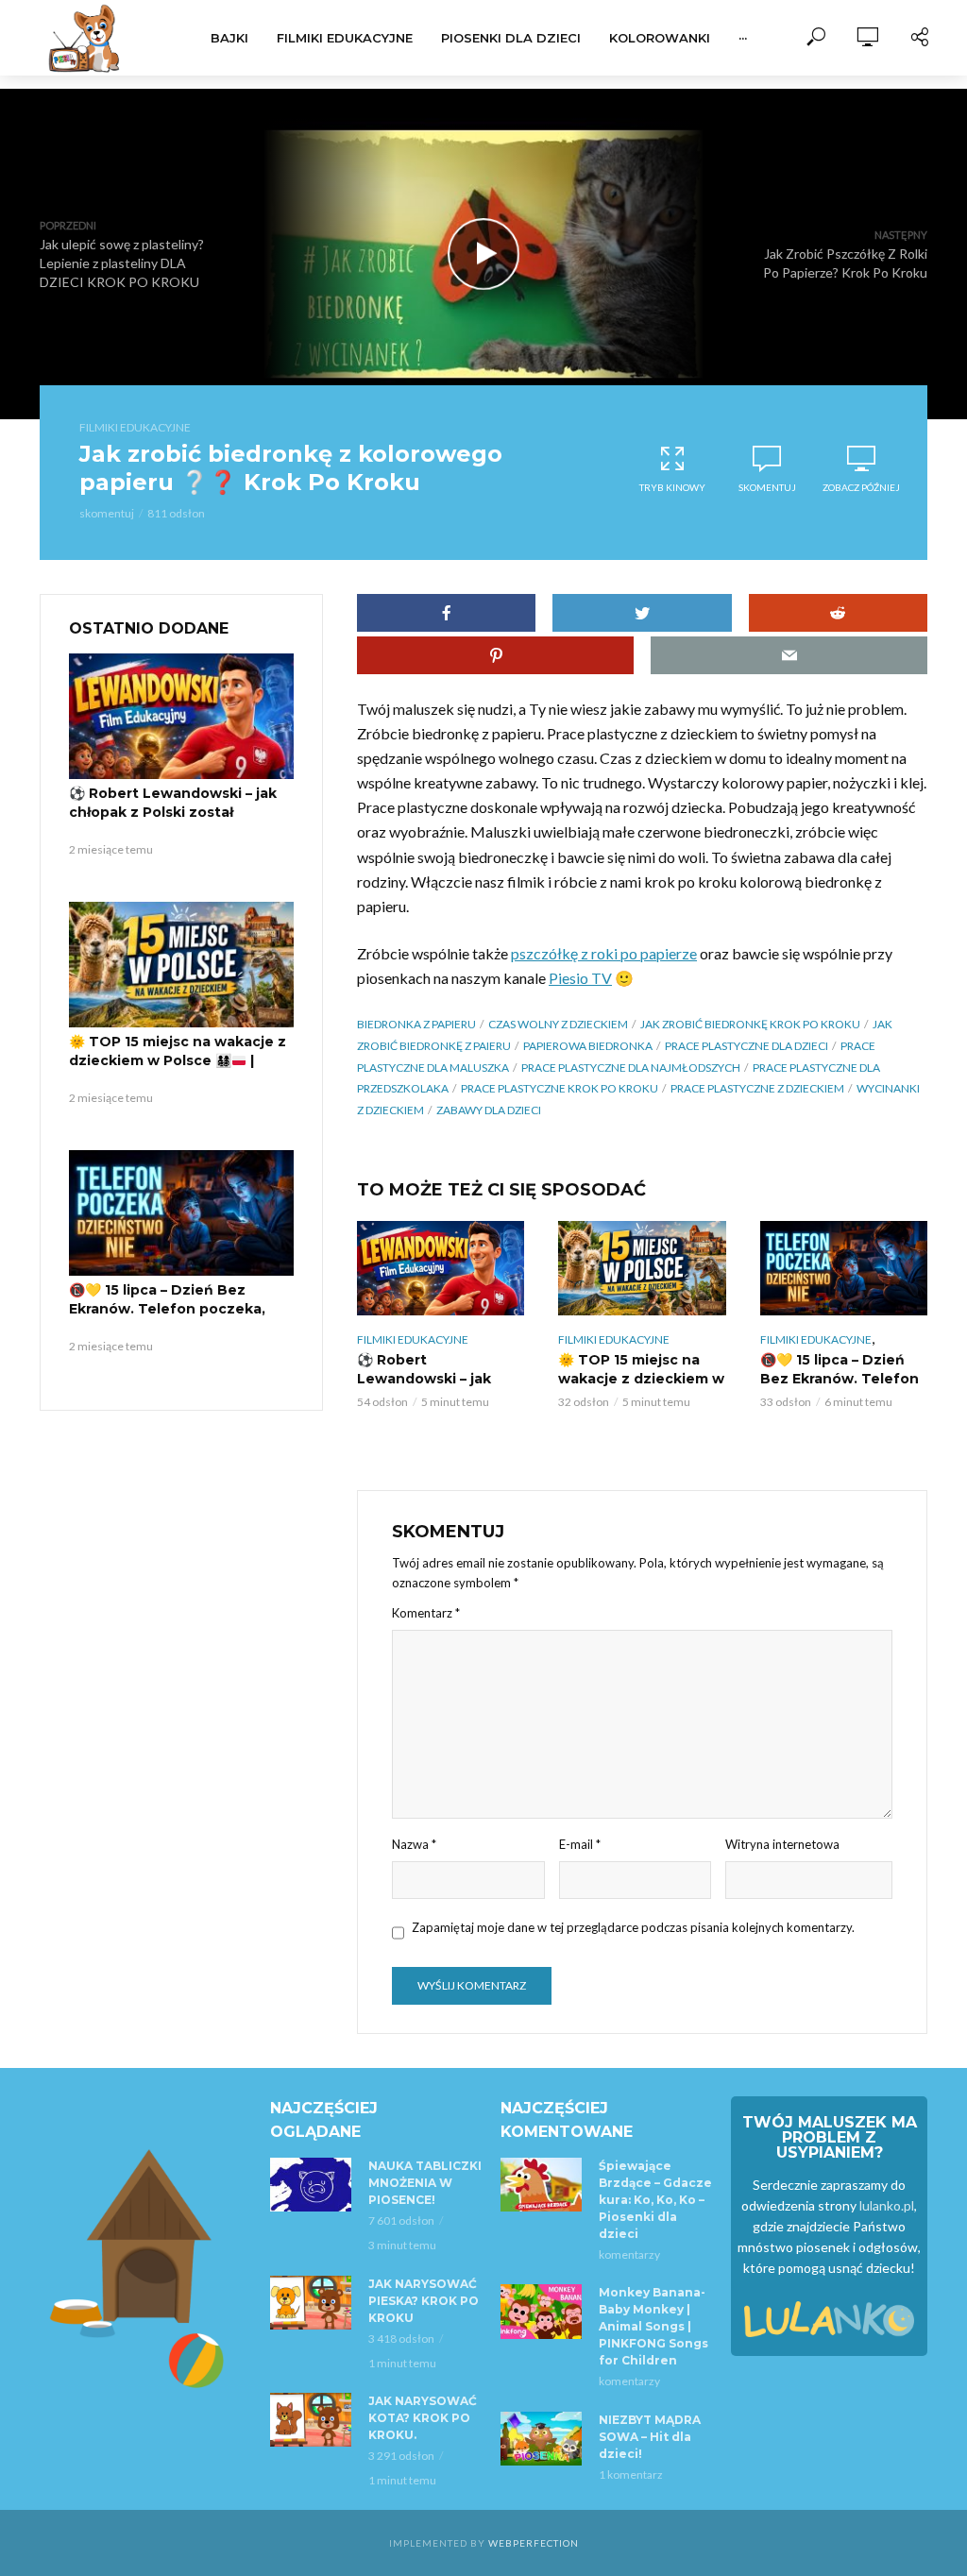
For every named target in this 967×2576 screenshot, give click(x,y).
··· (743, 38)
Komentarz (426, 1613)
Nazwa (414, 1844)
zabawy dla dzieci (489, 1110)
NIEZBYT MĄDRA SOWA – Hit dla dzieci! (650, 2437)
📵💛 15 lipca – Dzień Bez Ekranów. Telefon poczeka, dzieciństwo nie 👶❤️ (167, 1309)
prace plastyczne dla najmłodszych (631, 1068)
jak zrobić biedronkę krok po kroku (750, 1024)
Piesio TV (580, 978)
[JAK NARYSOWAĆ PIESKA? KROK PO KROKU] (311, 2303)
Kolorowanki (660, 38)
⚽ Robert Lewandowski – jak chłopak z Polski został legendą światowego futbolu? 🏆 (178, 822)
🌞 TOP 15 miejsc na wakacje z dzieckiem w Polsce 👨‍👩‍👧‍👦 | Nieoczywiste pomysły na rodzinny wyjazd (178, 1070)
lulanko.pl (887, 2205)
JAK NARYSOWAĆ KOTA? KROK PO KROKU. (423, 2418)
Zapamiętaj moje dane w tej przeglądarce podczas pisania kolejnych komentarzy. (633, 1927)
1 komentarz (631, 2474)
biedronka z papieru (416, 1024)
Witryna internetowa (782, 1844)
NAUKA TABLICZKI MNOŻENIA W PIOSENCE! (425, 2183)
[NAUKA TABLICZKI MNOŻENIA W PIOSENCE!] (311, 2185)
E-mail (580, 1844)
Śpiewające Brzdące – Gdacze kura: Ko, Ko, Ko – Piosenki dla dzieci (655, 2200)
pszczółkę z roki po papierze (604, 953)
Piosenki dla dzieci (511, 38)
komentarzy (629, 2254)
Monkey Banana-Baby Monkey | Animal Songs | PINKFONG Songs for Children (653, 2326)
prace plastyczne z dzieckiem (757, 1088)
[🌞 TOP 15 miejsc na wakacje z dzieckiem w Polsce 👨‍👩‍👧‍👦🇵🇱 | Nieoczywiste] (181, 965)
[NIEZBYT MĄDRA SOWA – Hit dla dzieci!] (541, 2439)
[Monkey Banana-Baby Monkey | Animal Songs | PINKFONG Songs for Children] (541, 2311)
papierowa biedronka (588, 1046)
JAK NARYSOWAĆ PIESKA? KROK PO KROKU (424, 2301)
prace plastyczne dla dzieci (746, 1046)
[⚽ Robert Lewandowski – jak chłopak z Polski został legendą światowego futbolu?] (181, 717)
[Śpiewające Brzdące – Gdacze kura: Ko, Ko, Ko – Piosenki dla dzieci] (541, 2185)
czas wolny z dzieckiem (558, 1024)
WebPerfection (534, 2543)
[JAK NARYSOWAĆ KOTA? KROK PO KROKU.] (311, 2420)
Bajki (229, 38)
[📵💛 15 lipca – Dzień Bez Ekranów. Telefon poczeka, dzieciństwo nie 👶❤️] (181, 1213)
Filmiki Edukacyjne (345, 38)
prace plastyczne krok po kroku (560, 1088)
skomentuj (107, 513)
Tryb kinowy (672, 487)
